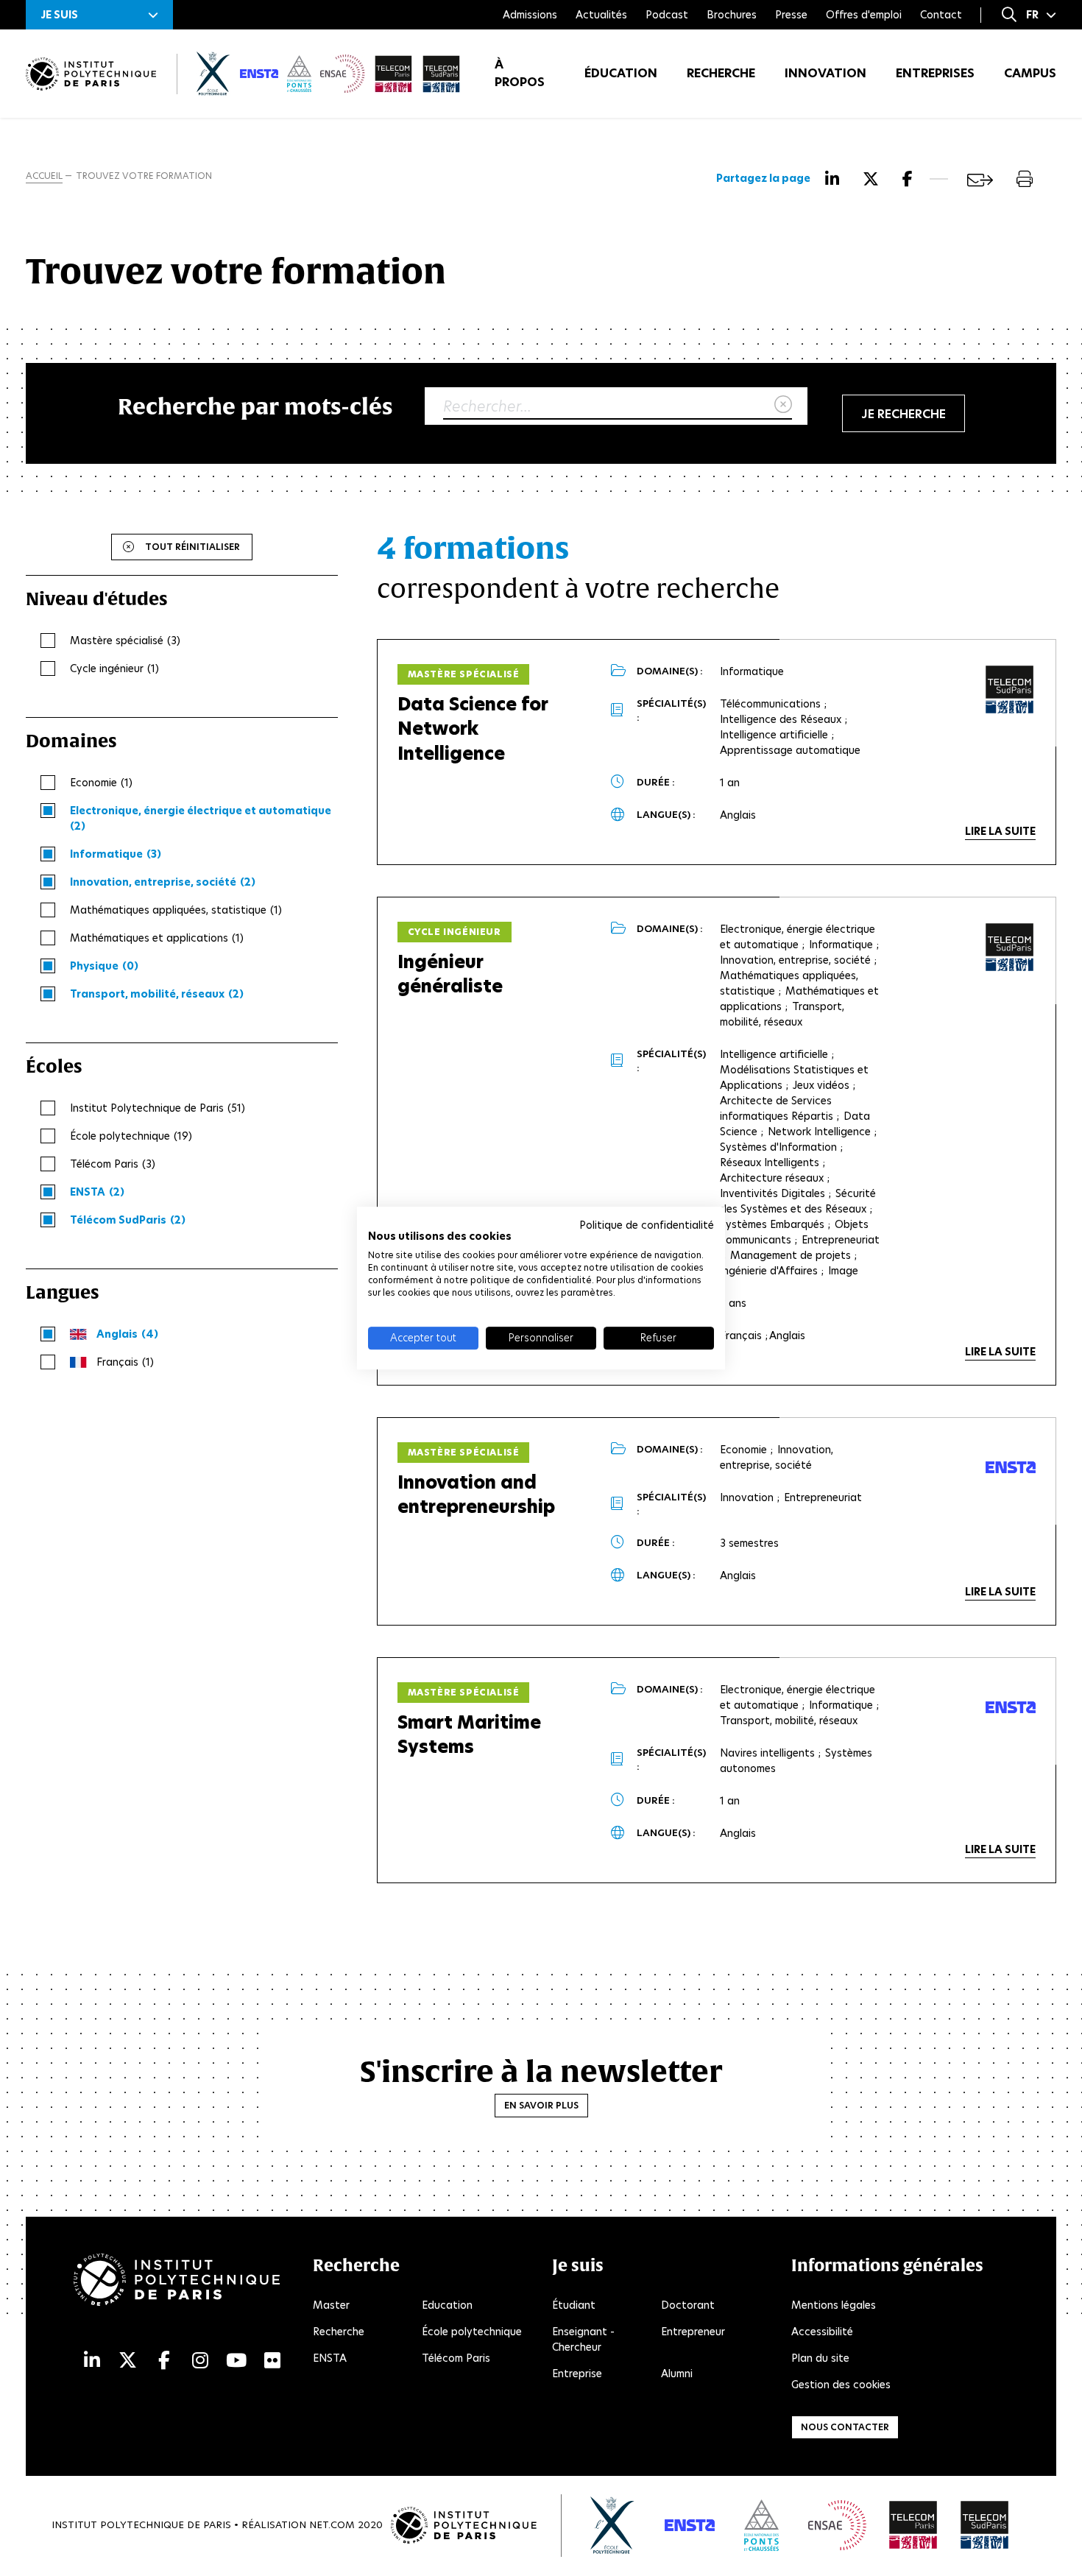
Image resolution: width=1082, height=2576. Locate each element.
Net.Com (332, 2525)
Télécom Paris (456, 2358)
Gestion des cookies (841, 2385)
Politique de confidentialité (647, 1225)
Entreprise (577, 2374)
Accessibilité (822, 2332)
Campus (1030, 73)
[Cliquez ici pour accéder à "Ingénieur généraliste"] (1010, 948)
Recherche (721, 73)
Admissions (530, 15)
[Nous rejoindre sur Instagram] (200, 2361)
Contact (941, 15)
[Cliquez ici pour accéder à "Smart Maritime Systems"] (1011, 1707)
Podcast (667, 15)
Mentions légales (834, 2305)
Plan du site (820, 2358)
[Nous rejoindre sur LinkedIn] (92, 2361)
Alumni (677, 2374)
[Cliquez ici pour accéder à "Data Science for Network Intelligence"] (1010, 690)
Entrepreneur (693, 2332)
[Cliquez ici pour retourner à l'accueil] (91, 74)
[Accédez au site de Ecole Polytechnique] (613, 2525)
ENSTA (330, 2358)
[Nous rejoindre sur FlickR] (272, 2361)
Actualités (601, 15)
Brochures (732, 15)
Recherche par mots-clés (255, 406)
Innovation (825, 73)
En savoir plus (541, 2105)
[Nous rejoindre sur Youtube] (236, 2361)
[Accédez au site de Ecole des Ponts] (761, 2525)
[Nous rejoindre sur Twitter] (128, 2361)
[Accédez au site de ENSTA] (690, 2525)
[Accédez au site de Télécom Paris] (913, 2525)
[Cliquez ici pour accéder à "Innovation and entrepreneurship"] (1011, 1467)
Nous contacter (845, 2427)
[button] (99, 15)
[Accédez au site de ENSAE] (837, 2525)
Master (331, 2305)
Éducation (621, 73)
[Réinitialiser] (783, 405)
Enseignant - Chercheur (583, 2339)
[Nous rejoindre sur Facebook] (164, 2361)
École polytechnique (472, 2332)
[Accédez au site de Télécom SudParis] (985, 2525)
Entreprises (935, 73)
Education (447, 2305)
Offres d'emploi (864, 15)
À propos (520, 73)
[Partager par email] (980, 180)
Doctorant (688, 2305)
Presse (791, 15)
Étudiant (574, 2305)
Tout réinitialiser (192, 547)
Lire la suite (1000, 831)
